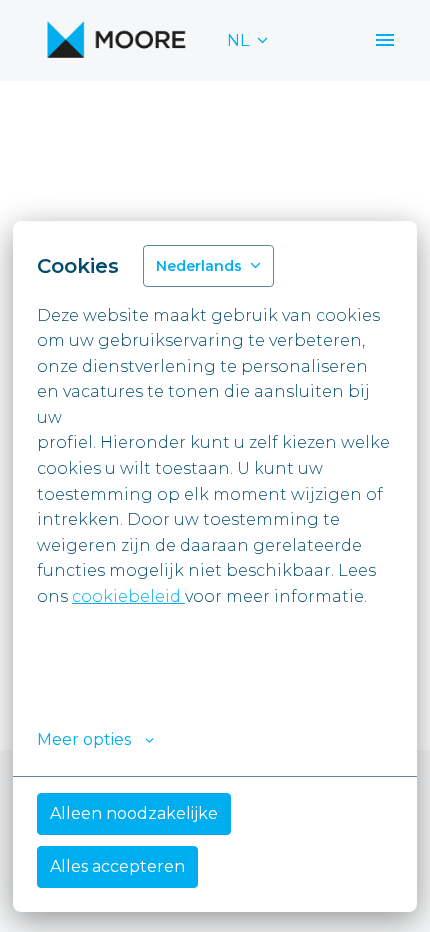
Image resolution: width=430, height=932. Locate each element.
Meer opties (84, 739)
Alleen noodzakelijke (134, 813)
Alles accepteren (117, 866)
